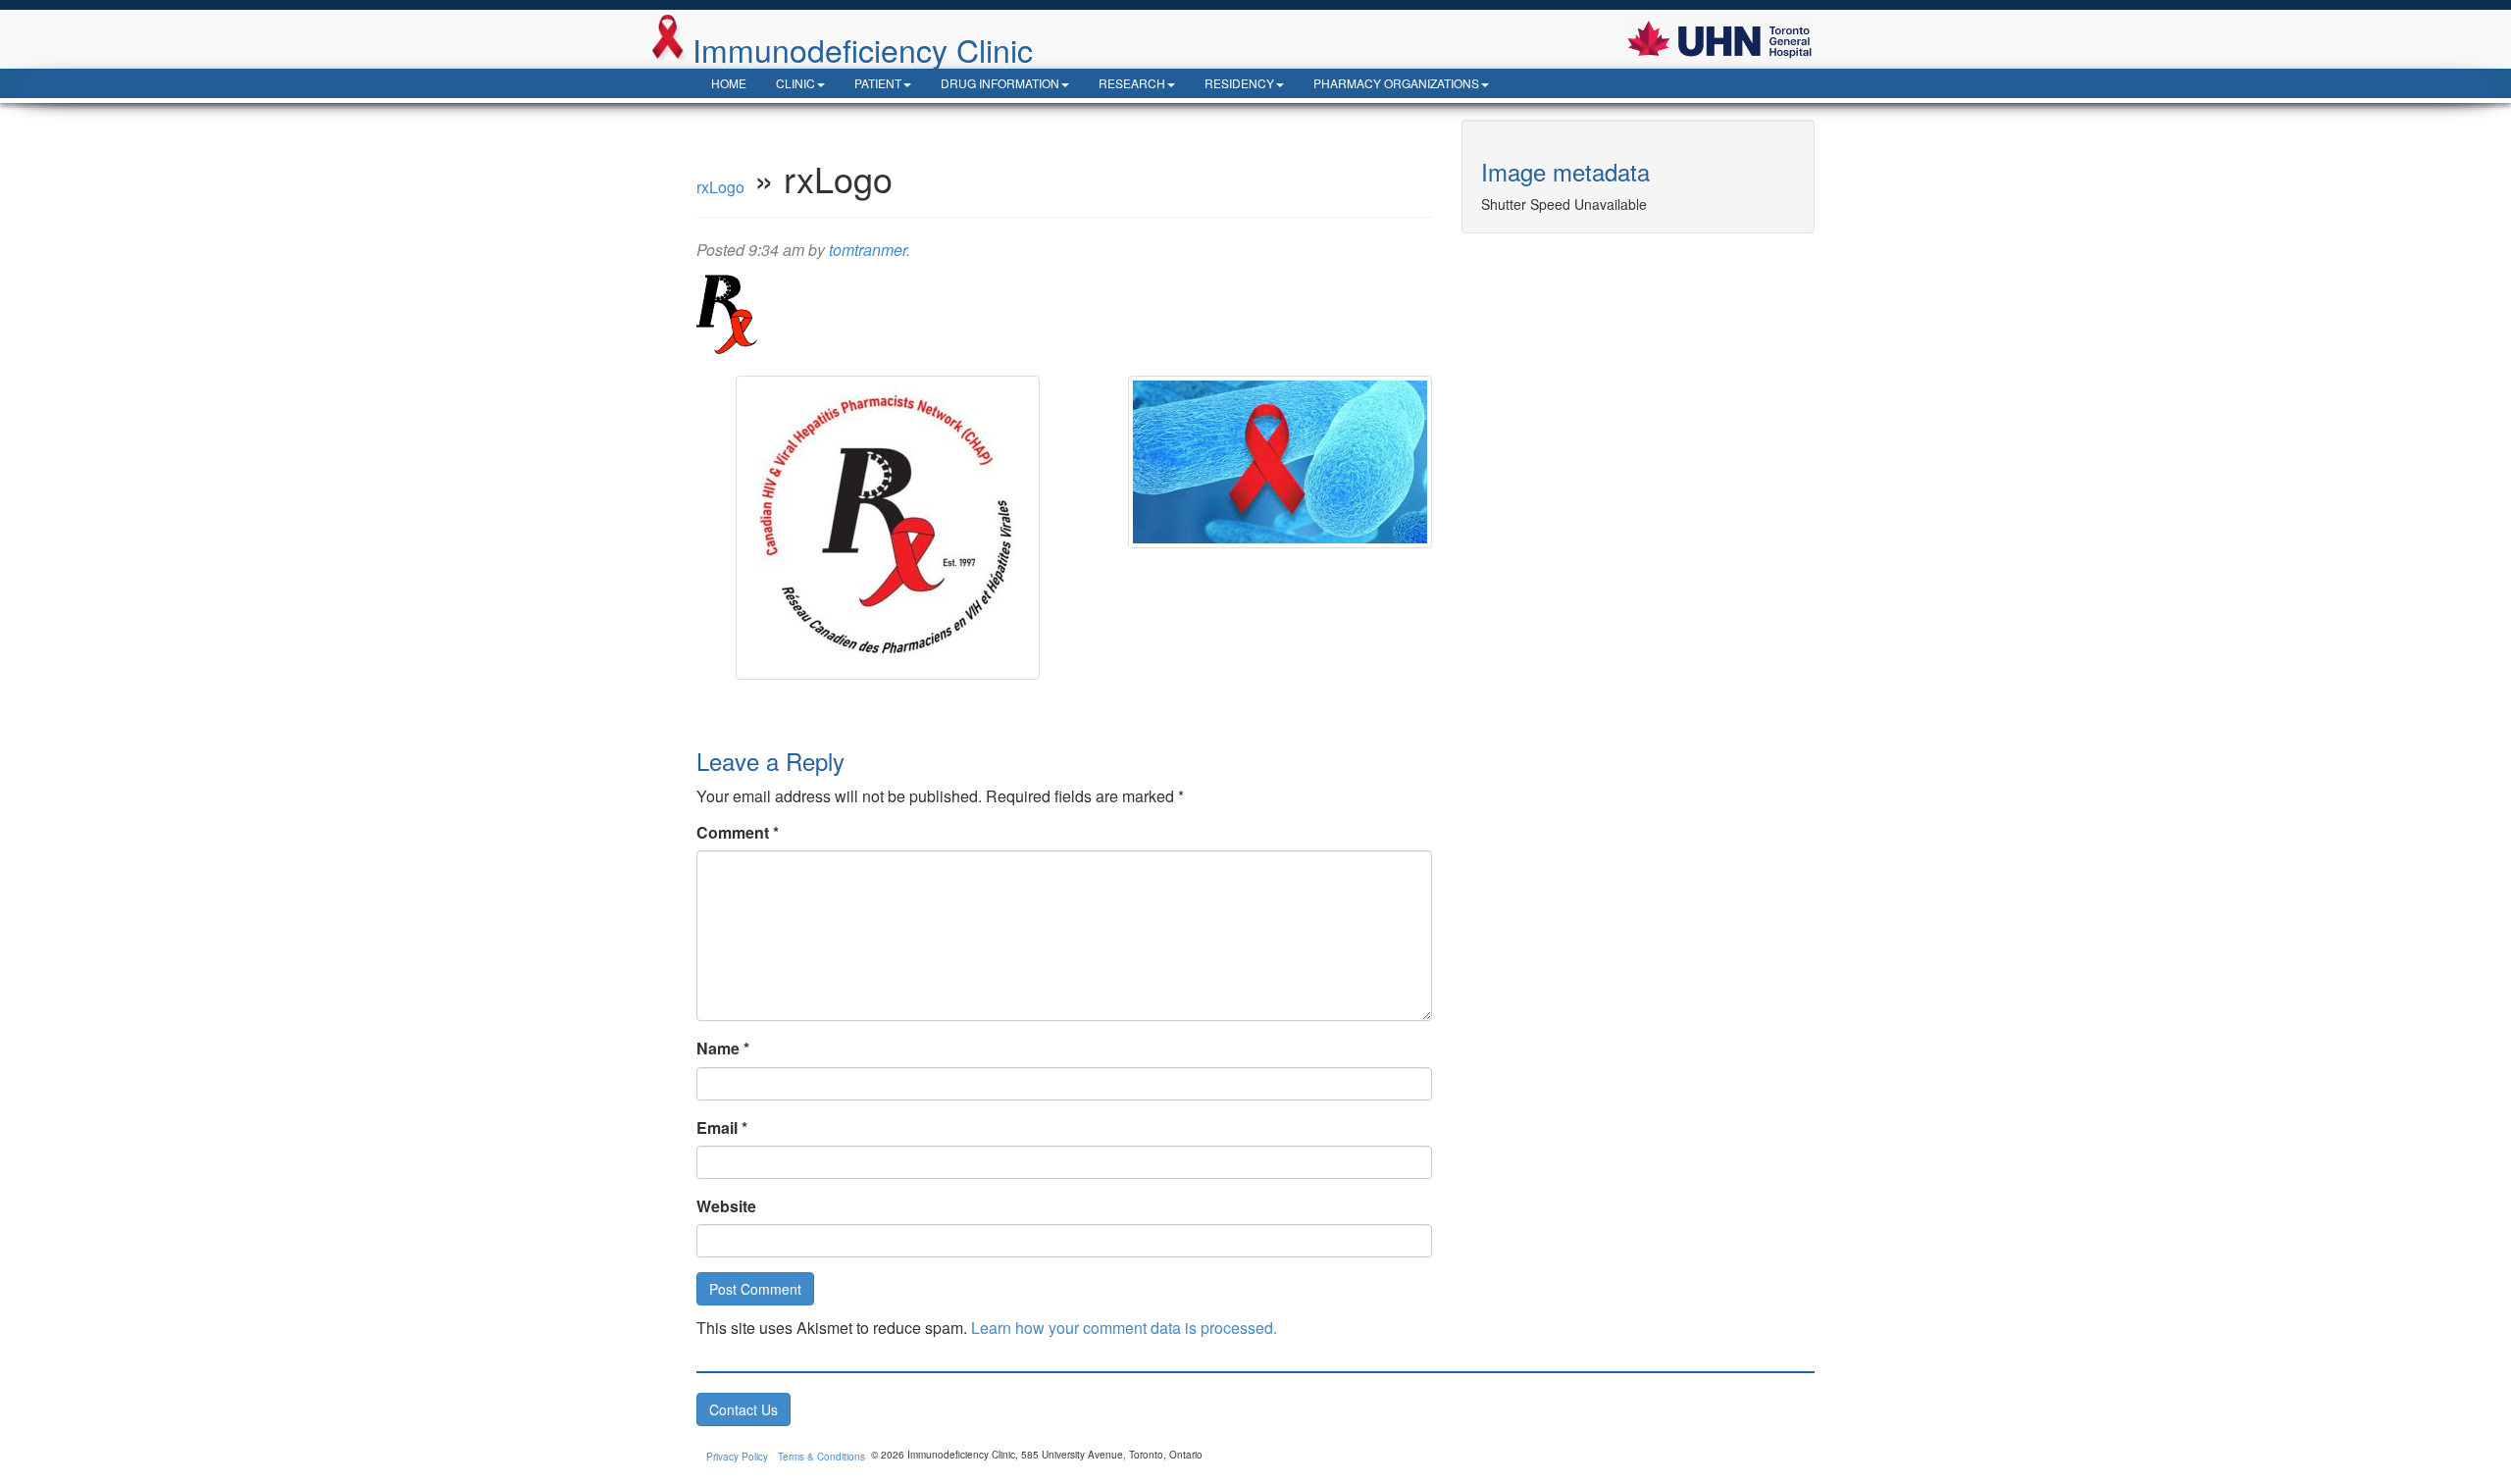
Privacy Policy (737, 1457)
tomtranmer (868, 250)
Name (723, 1048)
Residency (1239, 83)
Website (726, 1206)
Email (722, 1127)
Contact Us (743, 1409)
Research (1132, 83)
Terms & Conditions (821, 1457)
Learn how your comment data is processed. (1124, 1328)
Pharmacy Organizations (1396, 83)
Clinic (795, 83)
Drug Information (1000, 83)
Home (729, 83)
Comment (738, 832)
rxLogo (720, 187)
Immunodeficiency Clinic (863, 48)
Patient (878, 83)
